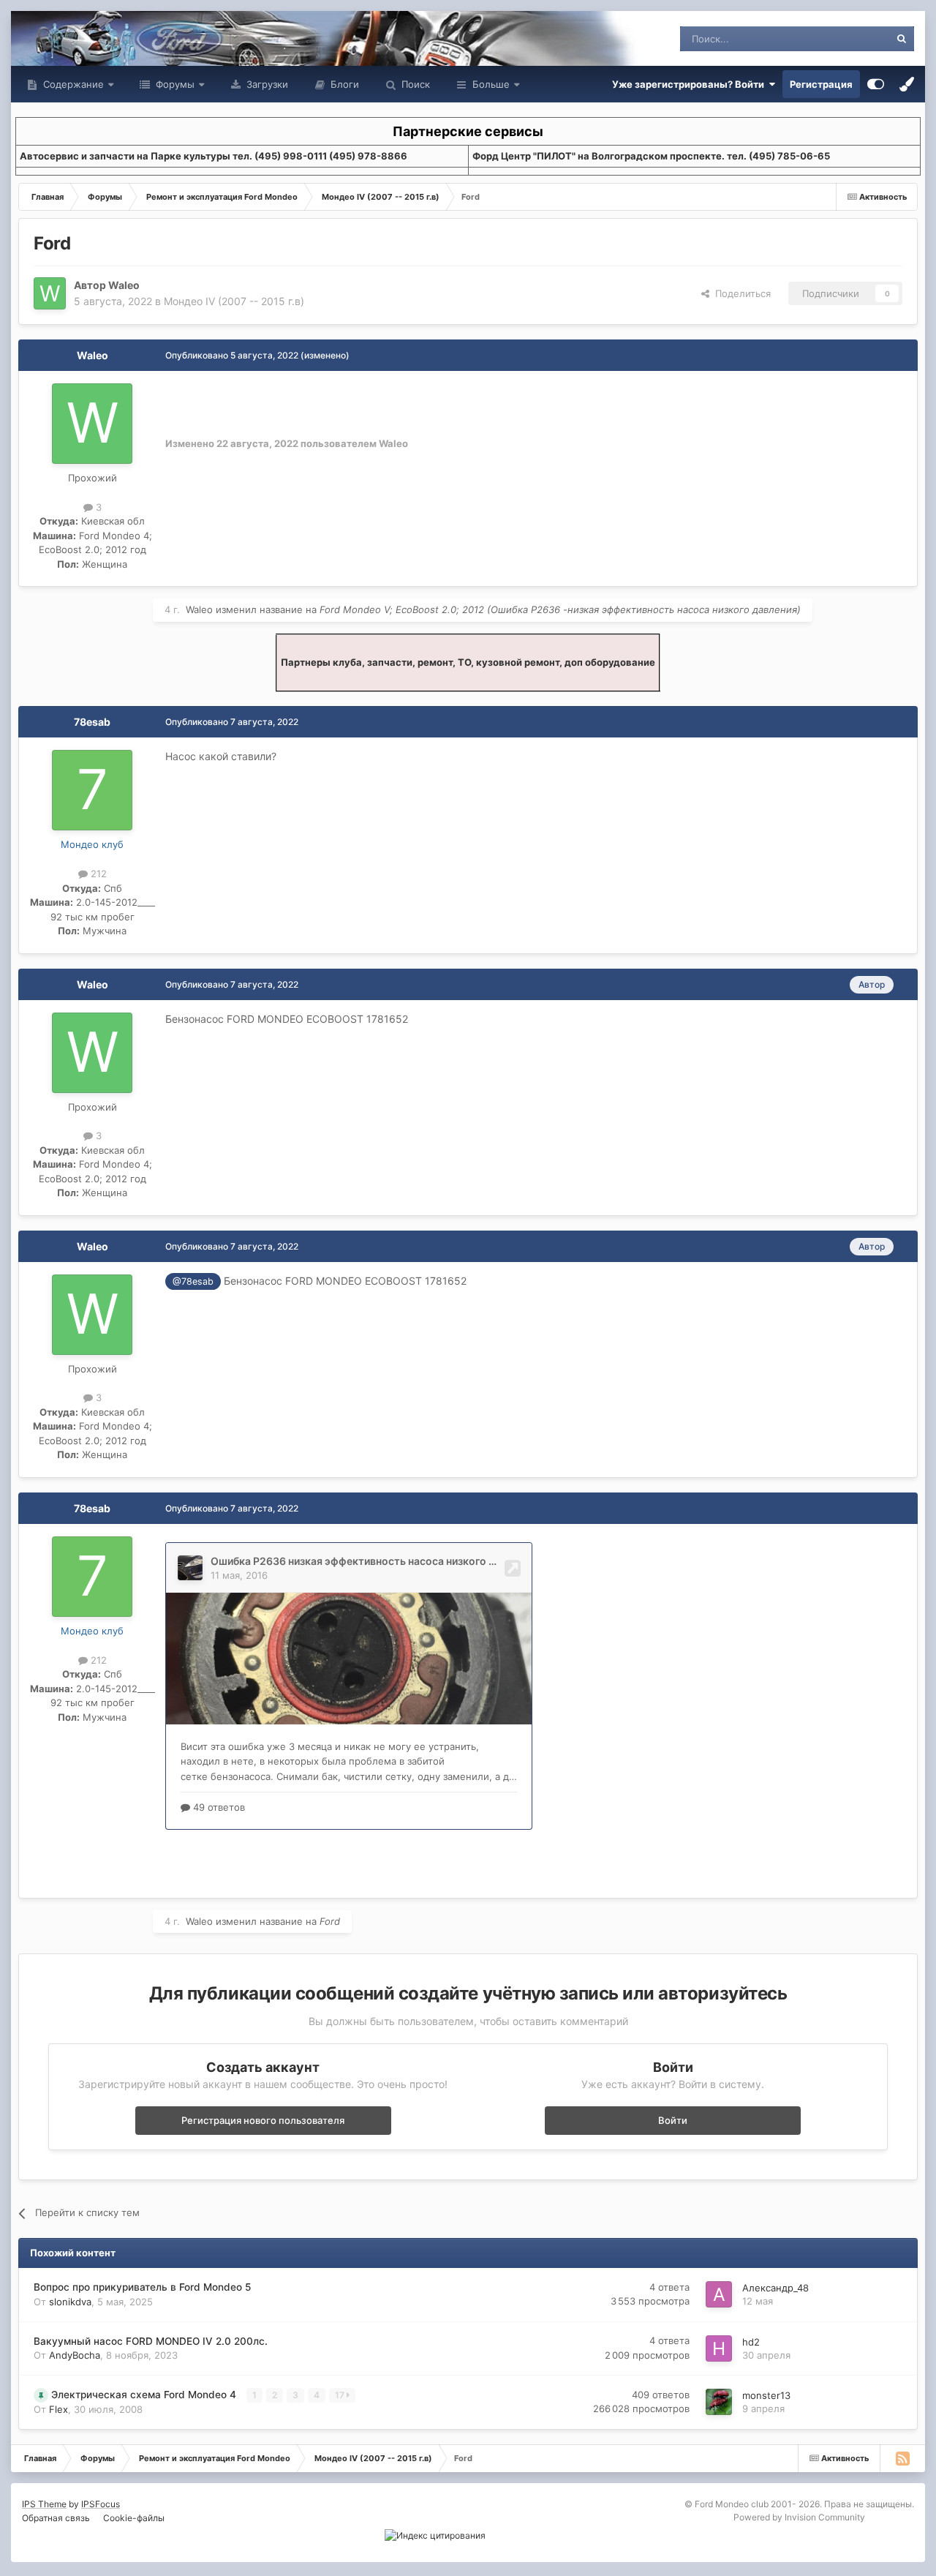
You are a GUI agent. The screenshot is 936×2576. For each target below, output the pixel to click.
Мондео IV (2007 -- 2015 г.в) (234, 301)
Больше (491, 84)
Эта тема (850, 38)
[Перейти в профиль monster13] (719, 2402)
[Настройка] (876, 84)
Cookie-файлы (134, 2518)
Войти (673, 2120)
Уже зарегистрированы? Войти (690, 84)
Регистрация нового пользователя (263, 2120)
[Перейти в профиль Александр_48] (719, 2294)
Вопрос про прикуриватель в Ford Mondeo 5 (142, 2287)
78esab (92, 722)
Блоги (343, 84)
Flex (58, 2409)
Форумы (174, 84)
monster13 (766, 2395)
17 (341, 2395)
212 (97, 874)
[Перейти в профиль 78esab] (92, 790)
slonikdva (70, 2302)
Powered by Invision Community (799, 2517)
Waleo (124, 285)
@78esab (193, 1281)
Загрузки (266, 84)
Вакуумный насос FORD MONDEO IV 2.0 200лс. (151, 2341)
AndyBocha (75, 2355)
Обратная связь (56, 2518)
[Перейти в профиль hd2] (719, 2348)
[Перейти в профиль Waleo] (50, 293)
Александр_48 (775, 2288)
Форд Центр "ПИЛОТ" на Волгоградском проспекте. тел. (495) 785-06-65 (651, 156)
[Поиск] (902, 39)
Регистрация (821, 84)
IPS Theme (44, 2504)
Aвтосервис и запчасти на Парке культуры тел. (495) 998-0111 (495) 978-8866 (214, 156)
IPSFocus (101, 2504)
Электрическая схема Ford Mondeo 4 (145, 2395)
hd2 (751, 2342)
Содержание (72, 84)
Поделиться (740, 293)
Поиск (414, 84)
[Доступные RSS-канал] (902, 2458)
